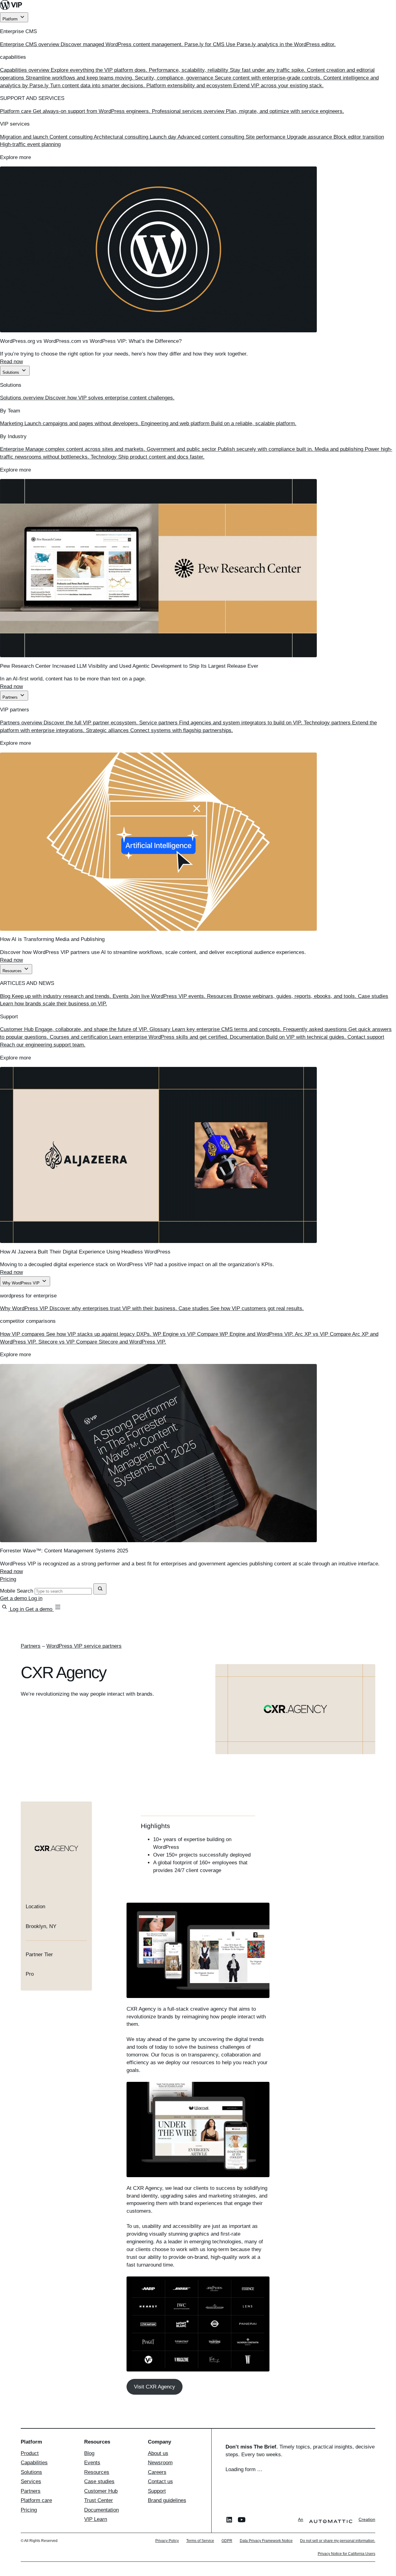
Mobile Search (17, 1591)
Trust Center (99, 2500)
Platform (11, 19)
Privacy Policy (167, 2541)
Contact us (160, 2481)
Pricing (8, 1579)
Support (157, 2491)
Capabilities (34, 2463)
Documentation (101, 2510)
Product (30, 2453)
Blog (89, 2453)
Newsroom (160, 2463)
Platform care (36, 2500)
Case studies (99, 2481)
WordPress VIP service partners (84, 1646)
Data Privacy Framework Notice (266, 2541)
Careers (157, 2472)
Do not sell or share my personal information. (338, 2541)
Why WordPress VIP (22, 1283)
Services (31, 2481)
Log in (35, 1598)
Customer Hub (101, 2491)
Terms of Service (200, 2541)
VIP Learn (96, 2519)
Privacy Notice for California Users (346, 2554)
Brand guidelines (167, 2500)
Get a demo (14, 1598)
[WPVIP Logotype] (198, 6)
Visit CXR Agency (155, 2387)
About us (158, 2453)
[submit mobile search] (100, 1589)
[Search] (5, 1609)
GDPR (227, 2541)
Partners (11, 697)
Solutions (11, 372)
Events (92, 2463)
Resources (13, 971)
